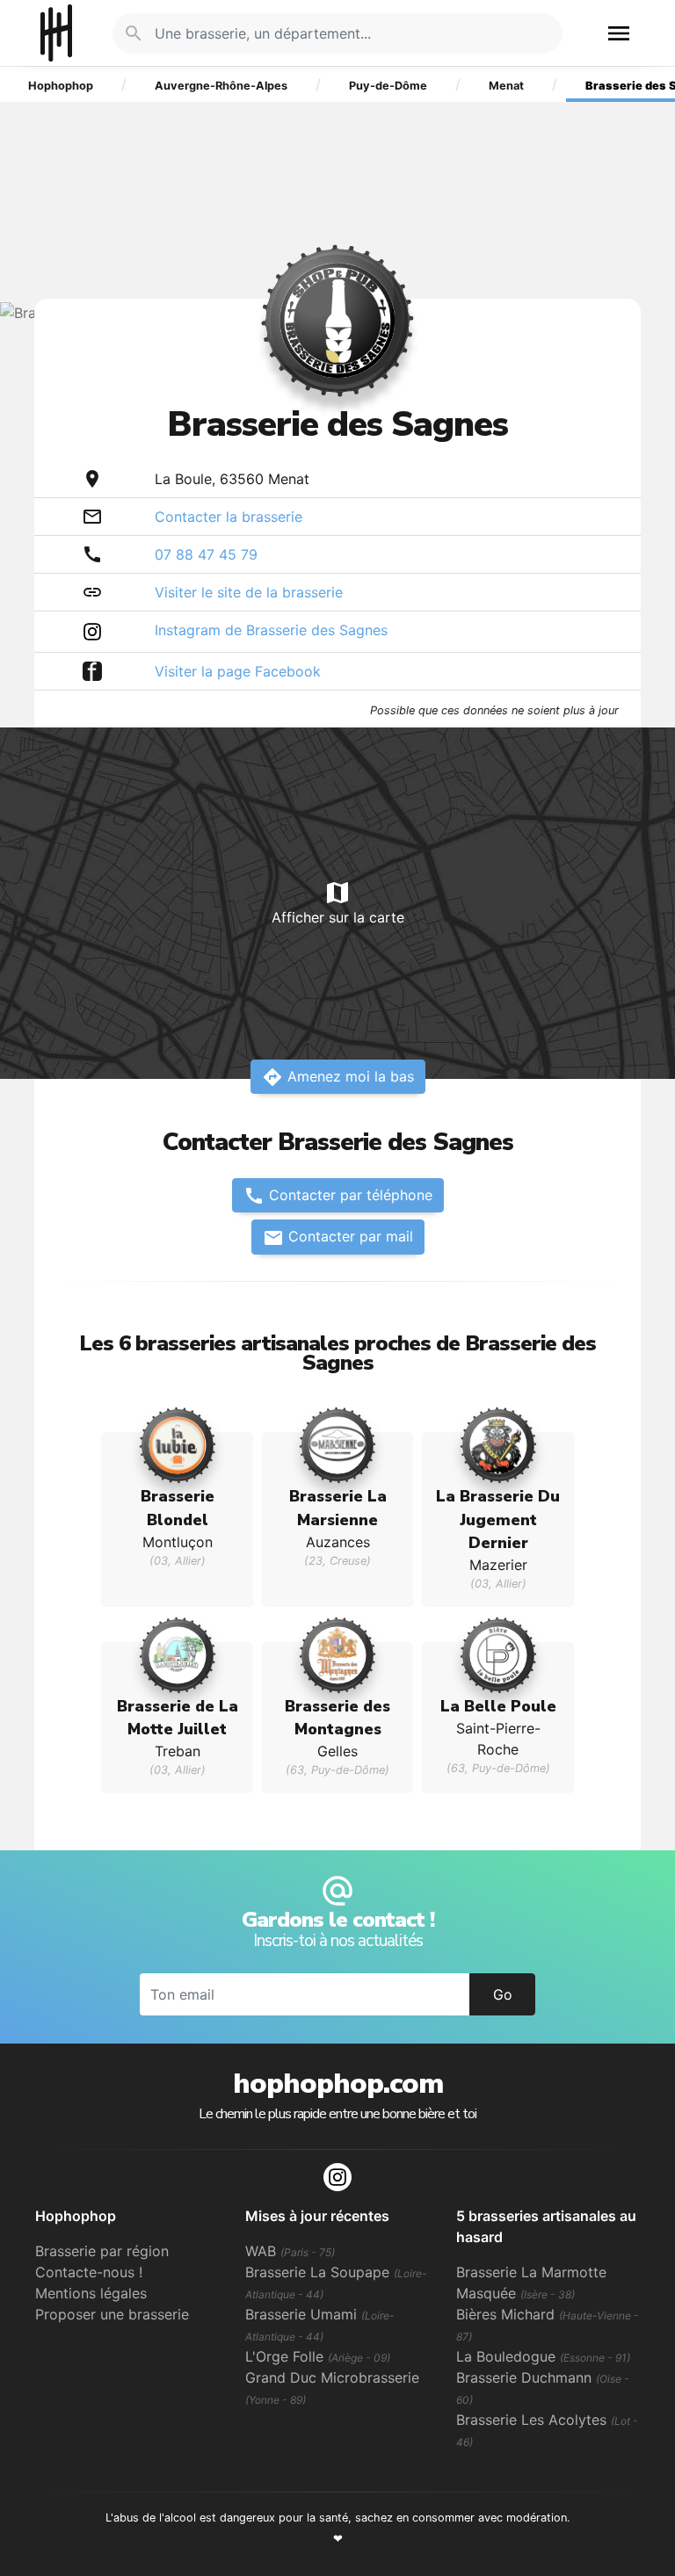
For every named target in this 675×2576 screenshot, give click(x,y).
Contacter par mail (338, 1238)
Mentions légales (91, 2293)
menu (619, 33)
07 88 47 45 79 (206, 554)
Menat (506, 86)
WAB (290, 2251)
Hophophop (56, 33)
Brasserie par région (102, 2251)
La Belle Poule (498, 1706)
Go (503, 1994)
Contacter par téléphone (338, 1196)
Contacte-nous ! (89, 2272)
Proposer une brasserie (112, 2314)
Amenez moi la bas (338, 1077)
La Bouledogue (543, 2356)
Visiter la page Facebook (238, 671)
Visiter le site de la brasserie (249, 592)
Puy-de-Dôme (388, 86)
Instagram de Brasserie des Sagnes (271, 630)
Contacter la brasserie (229, 517)
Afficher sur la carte (338, 902)
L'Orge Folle (318, 2356)
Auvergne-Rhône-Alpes (221, 86)
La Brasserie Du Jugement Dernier (498, 1520)
